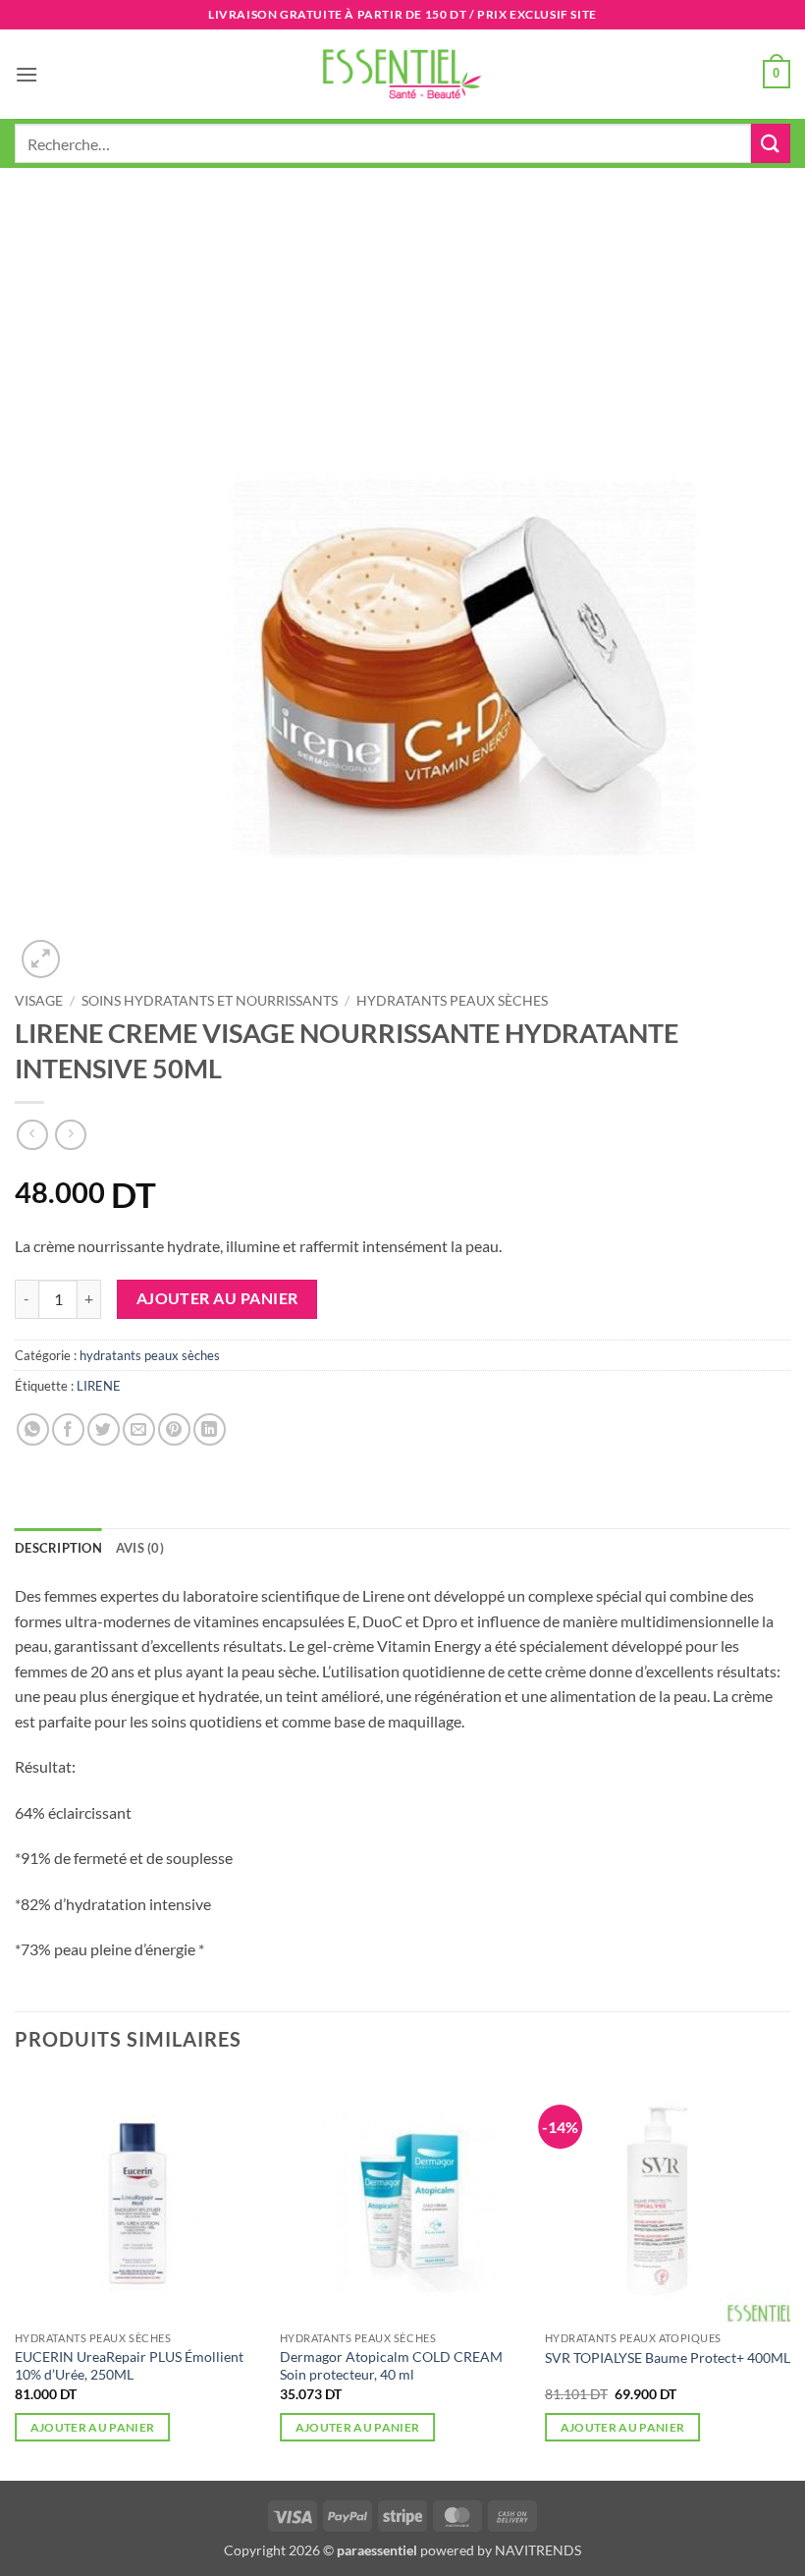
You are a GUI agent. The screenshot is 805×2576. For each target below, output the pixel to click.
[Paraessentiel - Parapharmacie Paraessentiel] (402, 74)
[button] (27, 74)
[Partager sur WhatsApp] (33, 1429)
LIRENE (99, 1386)
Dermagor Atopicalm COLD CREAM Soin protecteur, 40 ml (391, 2366)
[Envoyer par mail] (139, 1429)
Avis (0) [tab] (140, 1548)
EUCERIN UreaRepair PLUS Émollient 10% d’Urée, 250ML (129, 2366)
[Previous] (16, 2276)
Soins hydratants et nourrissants (210, 1001)
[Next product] (32, 1135)
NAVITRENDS (538, 2550)
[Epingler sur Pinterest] (174, 1429)
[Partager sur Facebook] (68, 1429)
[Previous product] (70, 1135)
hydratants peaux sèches (452, 1001)
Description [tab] (58, 1548)
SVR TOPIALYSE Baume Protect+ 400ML (668, 2357)
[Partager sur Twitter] (104, 1429)
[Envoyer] (771, 143)
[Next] (789, 2276)
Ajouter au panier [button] (93, 2427)
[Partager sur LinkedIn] (210, 1429)
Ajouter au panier (217, 1298)
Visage (39, 1001)
